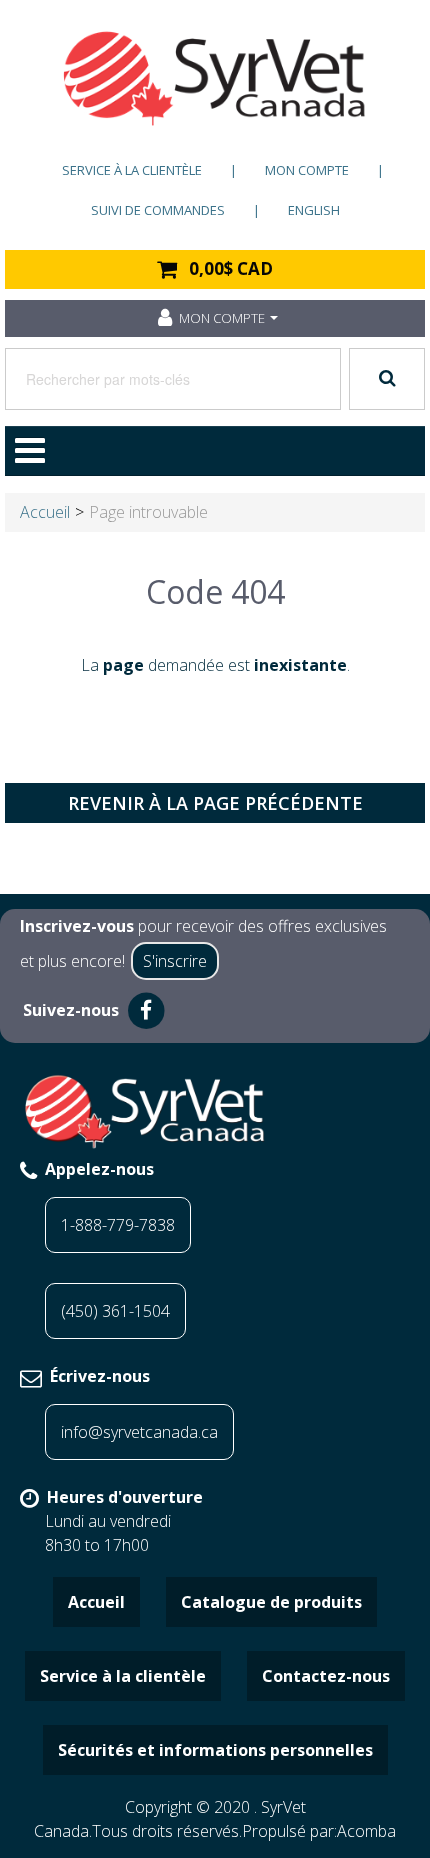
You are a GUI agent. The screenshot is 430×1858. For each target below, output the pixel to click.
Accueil (45, 512)
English (314, 210)
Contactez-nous (326, 1676)
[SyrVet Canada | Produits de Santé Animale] (215, 78)
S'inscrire (175, 961)
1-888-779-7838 (118, 1225)
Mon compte (307, 170)
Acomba (366, 1831)
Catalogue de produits (271, 1602)
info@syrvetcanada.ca (139, 1432)
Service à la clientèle (132, 170)
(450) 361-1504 (115, 1311)
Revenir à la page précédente (215, 803)
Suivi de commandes (158, 210)
